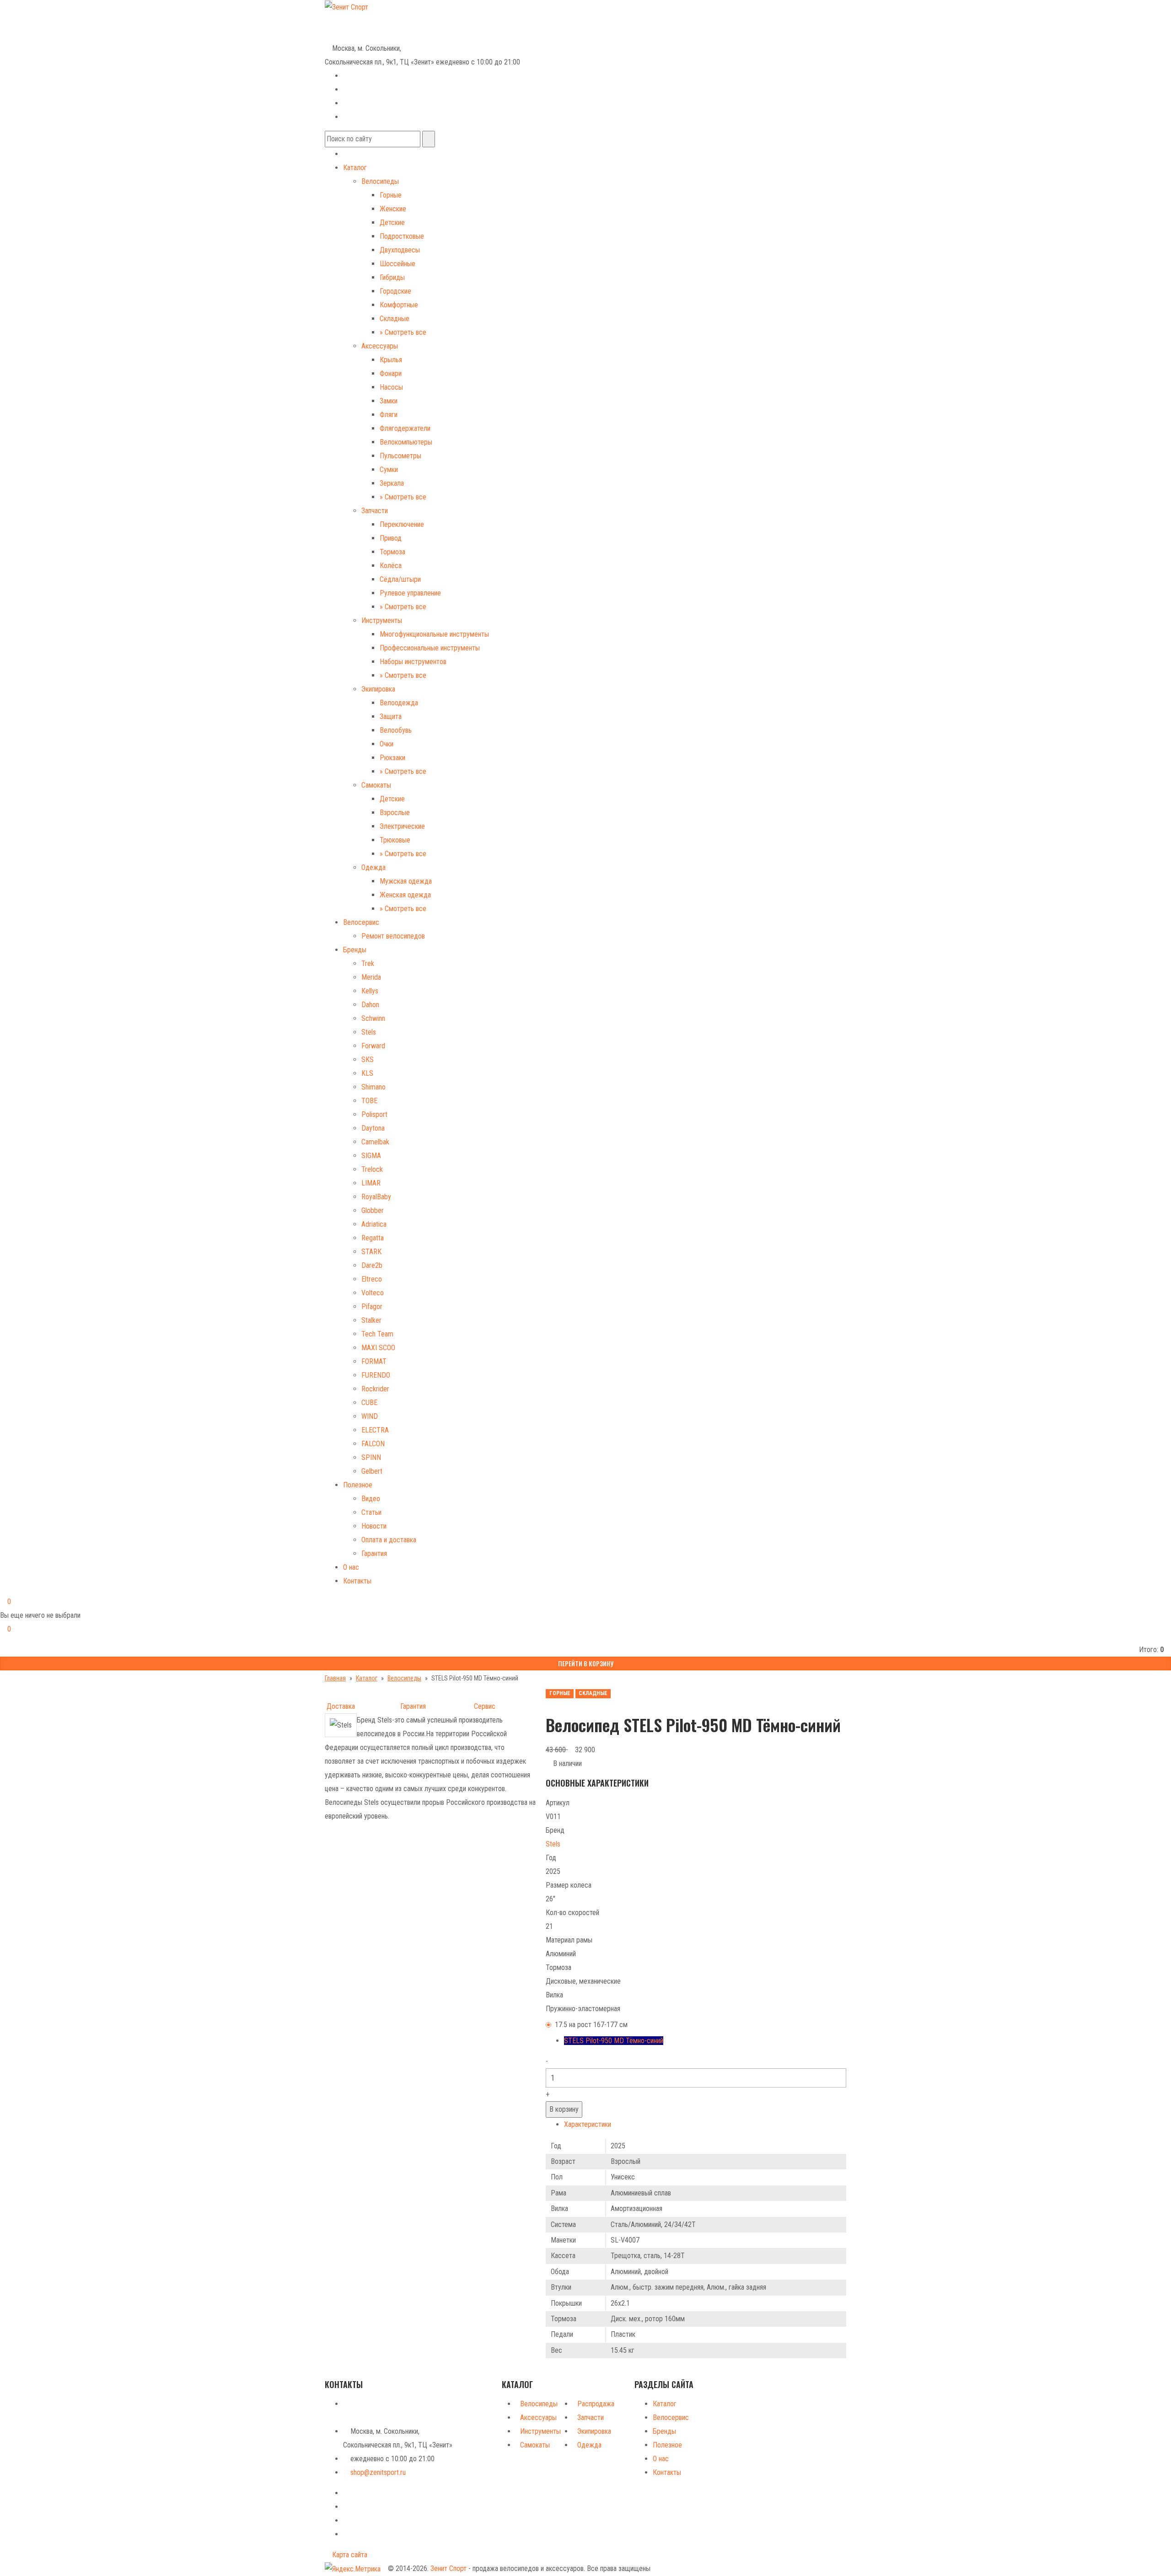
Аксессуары (380, 346)
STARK (371, 1252)
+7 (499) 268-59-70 (360, 20)
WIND (370, 1416)
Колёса (391, 566)
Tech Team (377, 1334)
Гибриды (392, 277)
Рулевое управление (410, 593)
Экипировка (378, 689)
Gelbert (372, 1471)
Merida (371, 977)
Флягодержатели (405, 428)
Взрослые (395, 813)
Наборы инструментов (413, 662)
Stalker (371, 1320)
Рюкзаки (392, 758)
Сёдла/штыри (400, 579)
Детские (392, 223)
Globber (373, 1210)
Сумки (389, 470)
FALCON (373, 1444)
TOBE (369, 1101)
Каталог (355, 168)
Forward (373, 1046)
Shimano (373, 1087)
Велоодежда (399, 703)
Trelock (372, 1169)
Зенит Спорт (449, 2568)
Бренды (355, 950)
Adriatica (374, 1224)
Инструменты (382, 620)
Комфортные (399, 305)
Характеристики (588, 2124)
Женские (393, 209)
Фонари (391, 373)
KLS (367, 1073)
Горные (391, 195)
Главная (335, 1678)
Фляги (389, 415)
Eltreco (372, 1279)
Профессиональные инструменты (430, 648)
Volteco (373, 1293)
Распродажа (596, 2404)
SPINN (371, 1457)
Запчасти (375, 511)
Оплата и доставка (389, 1540)
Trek (368, 963)
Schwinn (373, 1018)
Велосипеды (380, 181)
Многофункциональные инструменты (434, 634)
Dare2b (372, 1265)
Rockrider (375, 1389)
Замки (389, 401)
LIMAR (371, 1183)
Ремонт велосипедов (393, 936)
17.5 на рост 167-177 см (591, 2025)
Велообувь (396, 730)
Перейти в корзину (586, 1663)
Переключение (402, 524)
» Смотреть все (403, 332)
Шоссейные (397, 264)
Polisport (374, 1114)
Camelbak (375, 1142)
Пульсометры (400, 456)
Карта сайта (349, 2555)
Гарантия (374, 1554)
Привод (391, 538)
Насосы (391, 387)
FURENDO (376, 1375)
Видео (371, 1499)
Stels (369, 1032)
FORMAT (374, 1361)
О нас (351, 1567)
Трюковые (395, 840)
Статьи (371, 1512)
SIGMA (371, 1156)
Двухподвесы (400, 250)
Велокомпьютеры (406, 442)
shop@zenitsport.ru (378, 2472)
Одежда (373, 867)
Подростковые (402, 236)
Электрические (402, 826)
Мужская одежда (406, 881)
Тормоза (392, 552)
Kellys (370, 991)
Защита (391, 716)
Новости (374, 1526)
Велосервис (361, 922)
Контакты (357, 1581)
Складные (395, 319)
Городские (395, 291)
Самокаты (376, 785)
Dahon (370, 1005)
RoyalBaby (376, 1197)
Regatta (373, 1238)
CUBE (369, 1403)
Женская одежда (405, 895)
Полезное (358, 1485)
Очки (387, 744)
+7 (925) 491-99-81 (353, 34)
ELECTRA (375, 1430)
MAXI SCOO (378, 1348)
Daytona (373, 1128)
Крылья (391, 360)
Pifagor (372, 1307)
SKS (368, 1060)
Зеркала (392, 483)
